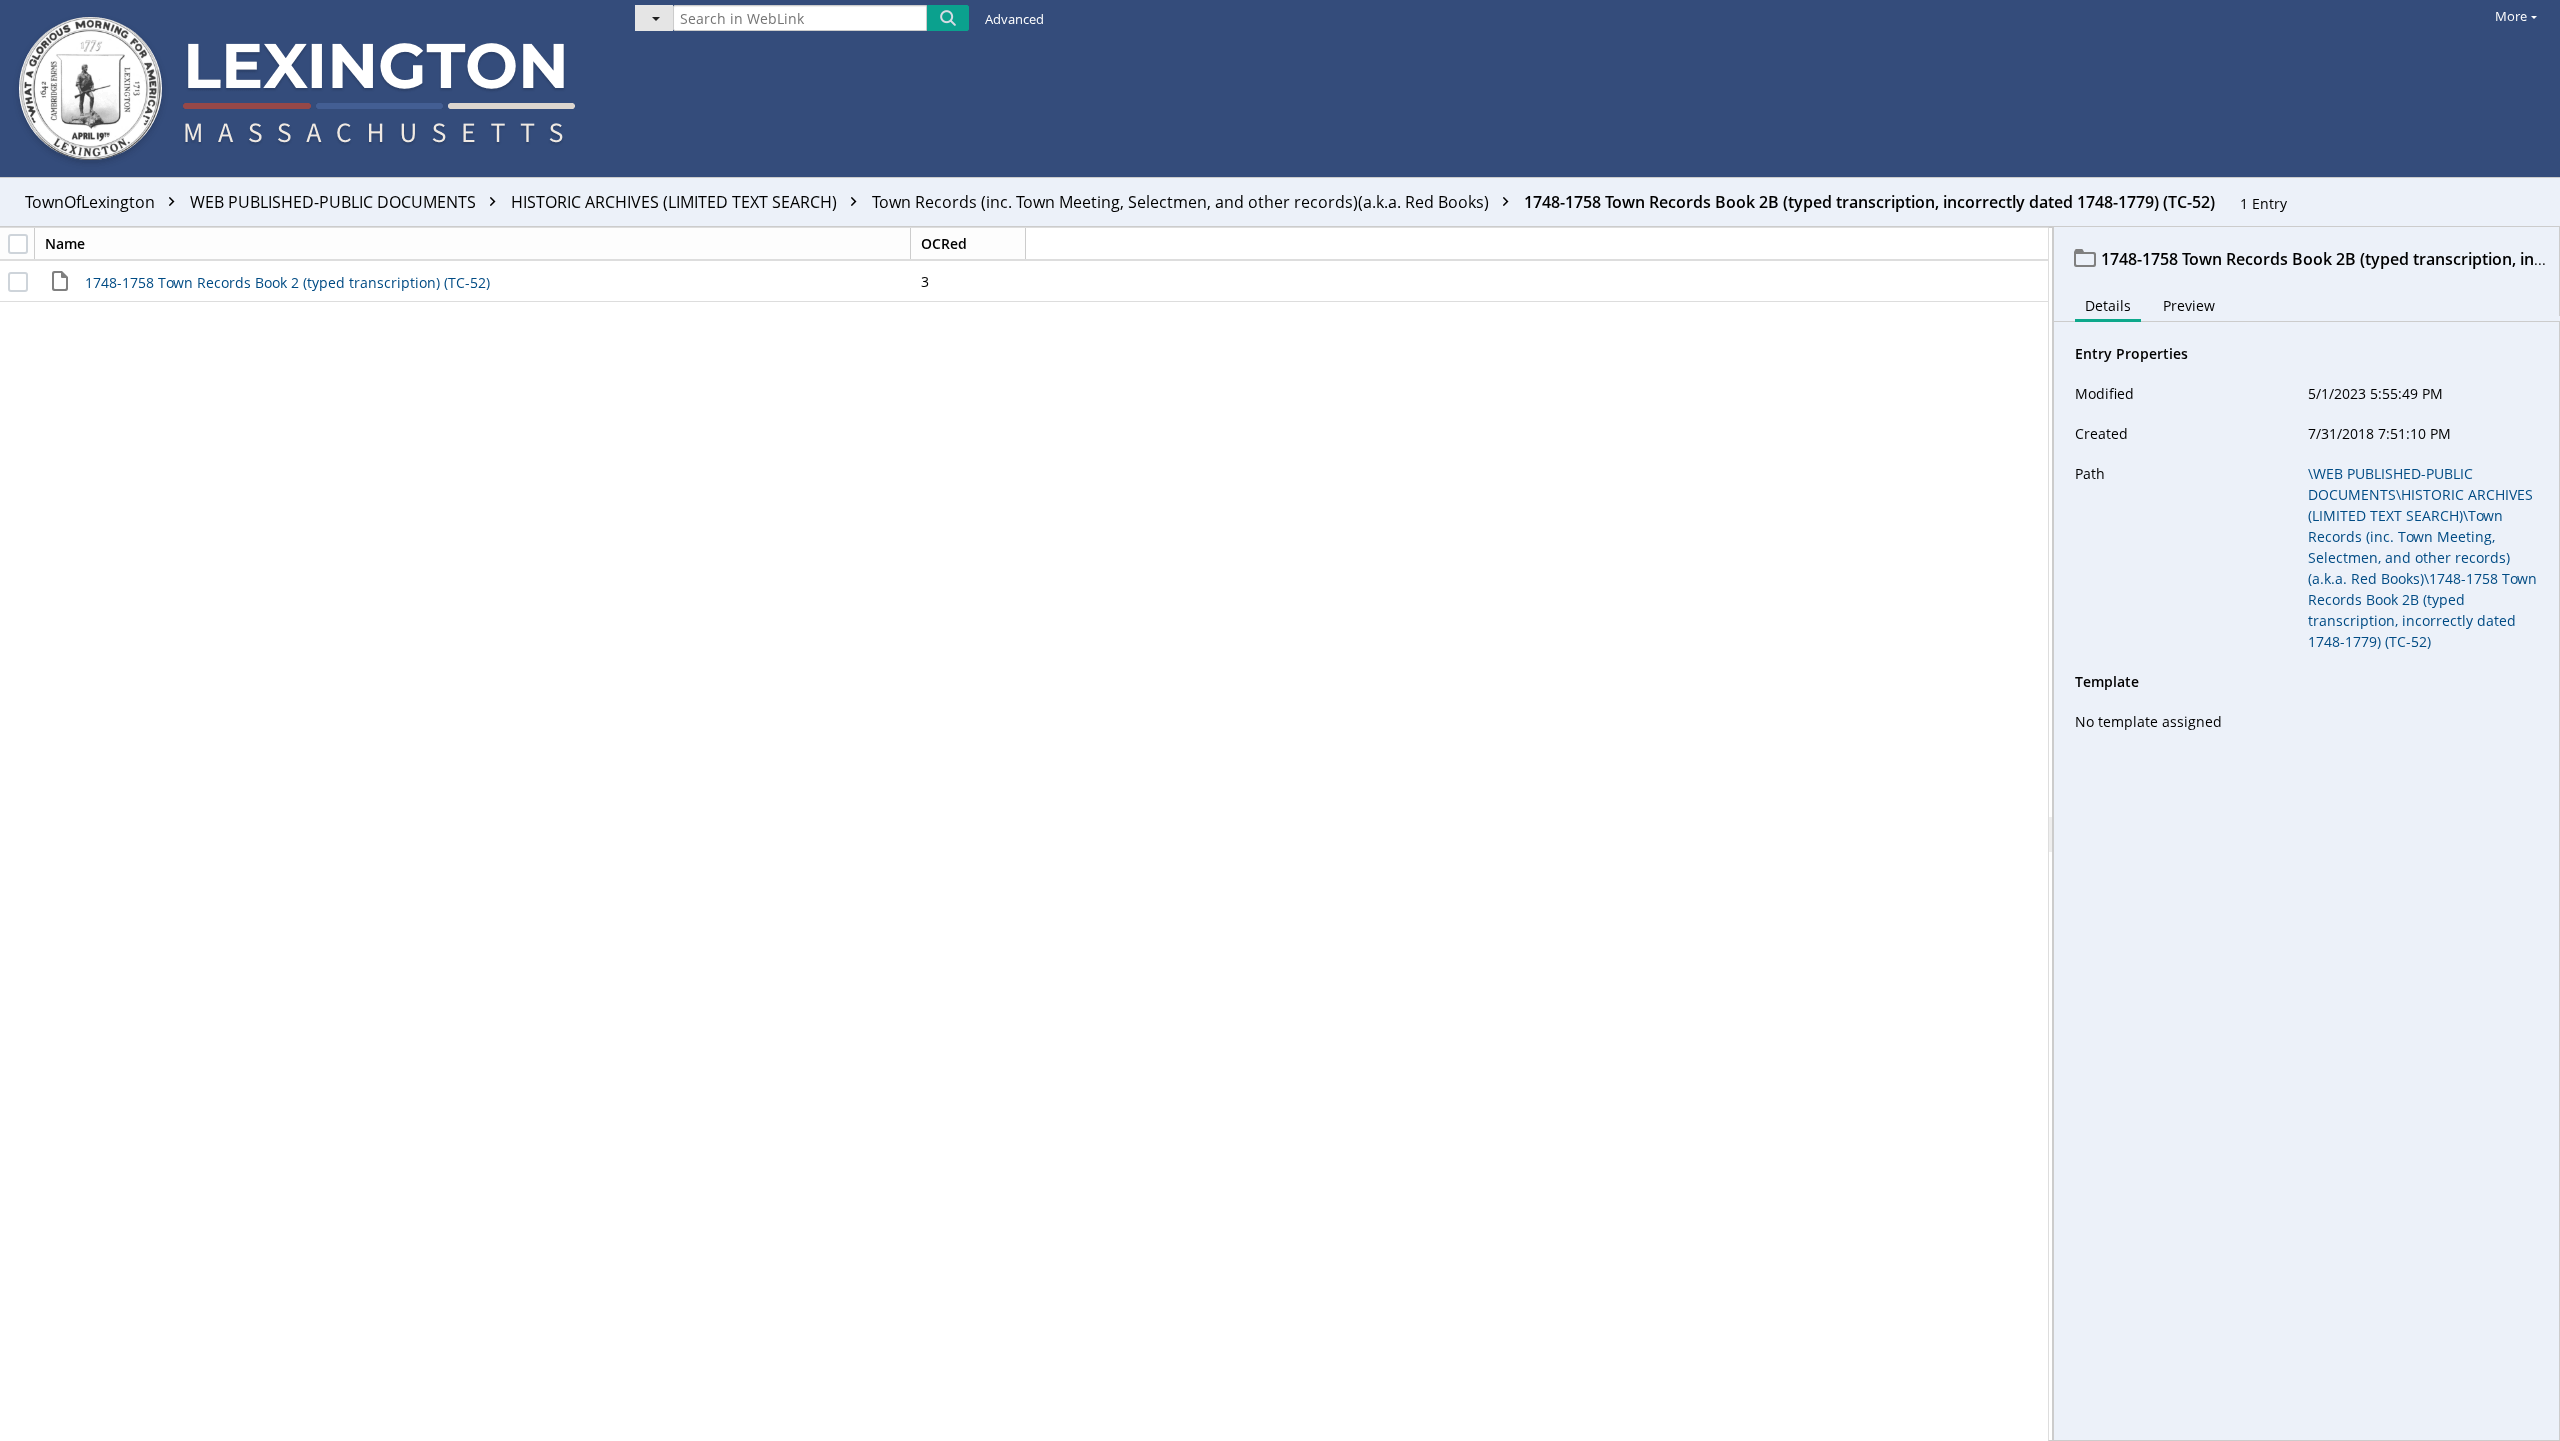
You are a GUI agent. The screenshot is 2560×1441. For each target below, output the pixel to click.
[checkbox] (18, 244)
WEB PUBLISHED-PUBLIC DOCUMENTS (335, 202)
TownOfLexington (92, 202)
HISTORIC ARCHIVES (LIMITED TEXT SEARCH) (676, 202)
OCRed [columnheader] (944, 243)
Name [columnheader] (65, 243)
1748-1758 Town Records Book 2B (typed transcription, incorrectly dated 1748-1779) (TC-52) (1869, 202)
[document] (2307, 834)
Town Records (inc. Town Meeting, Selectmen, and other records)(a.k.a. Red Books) (1182, 202)
